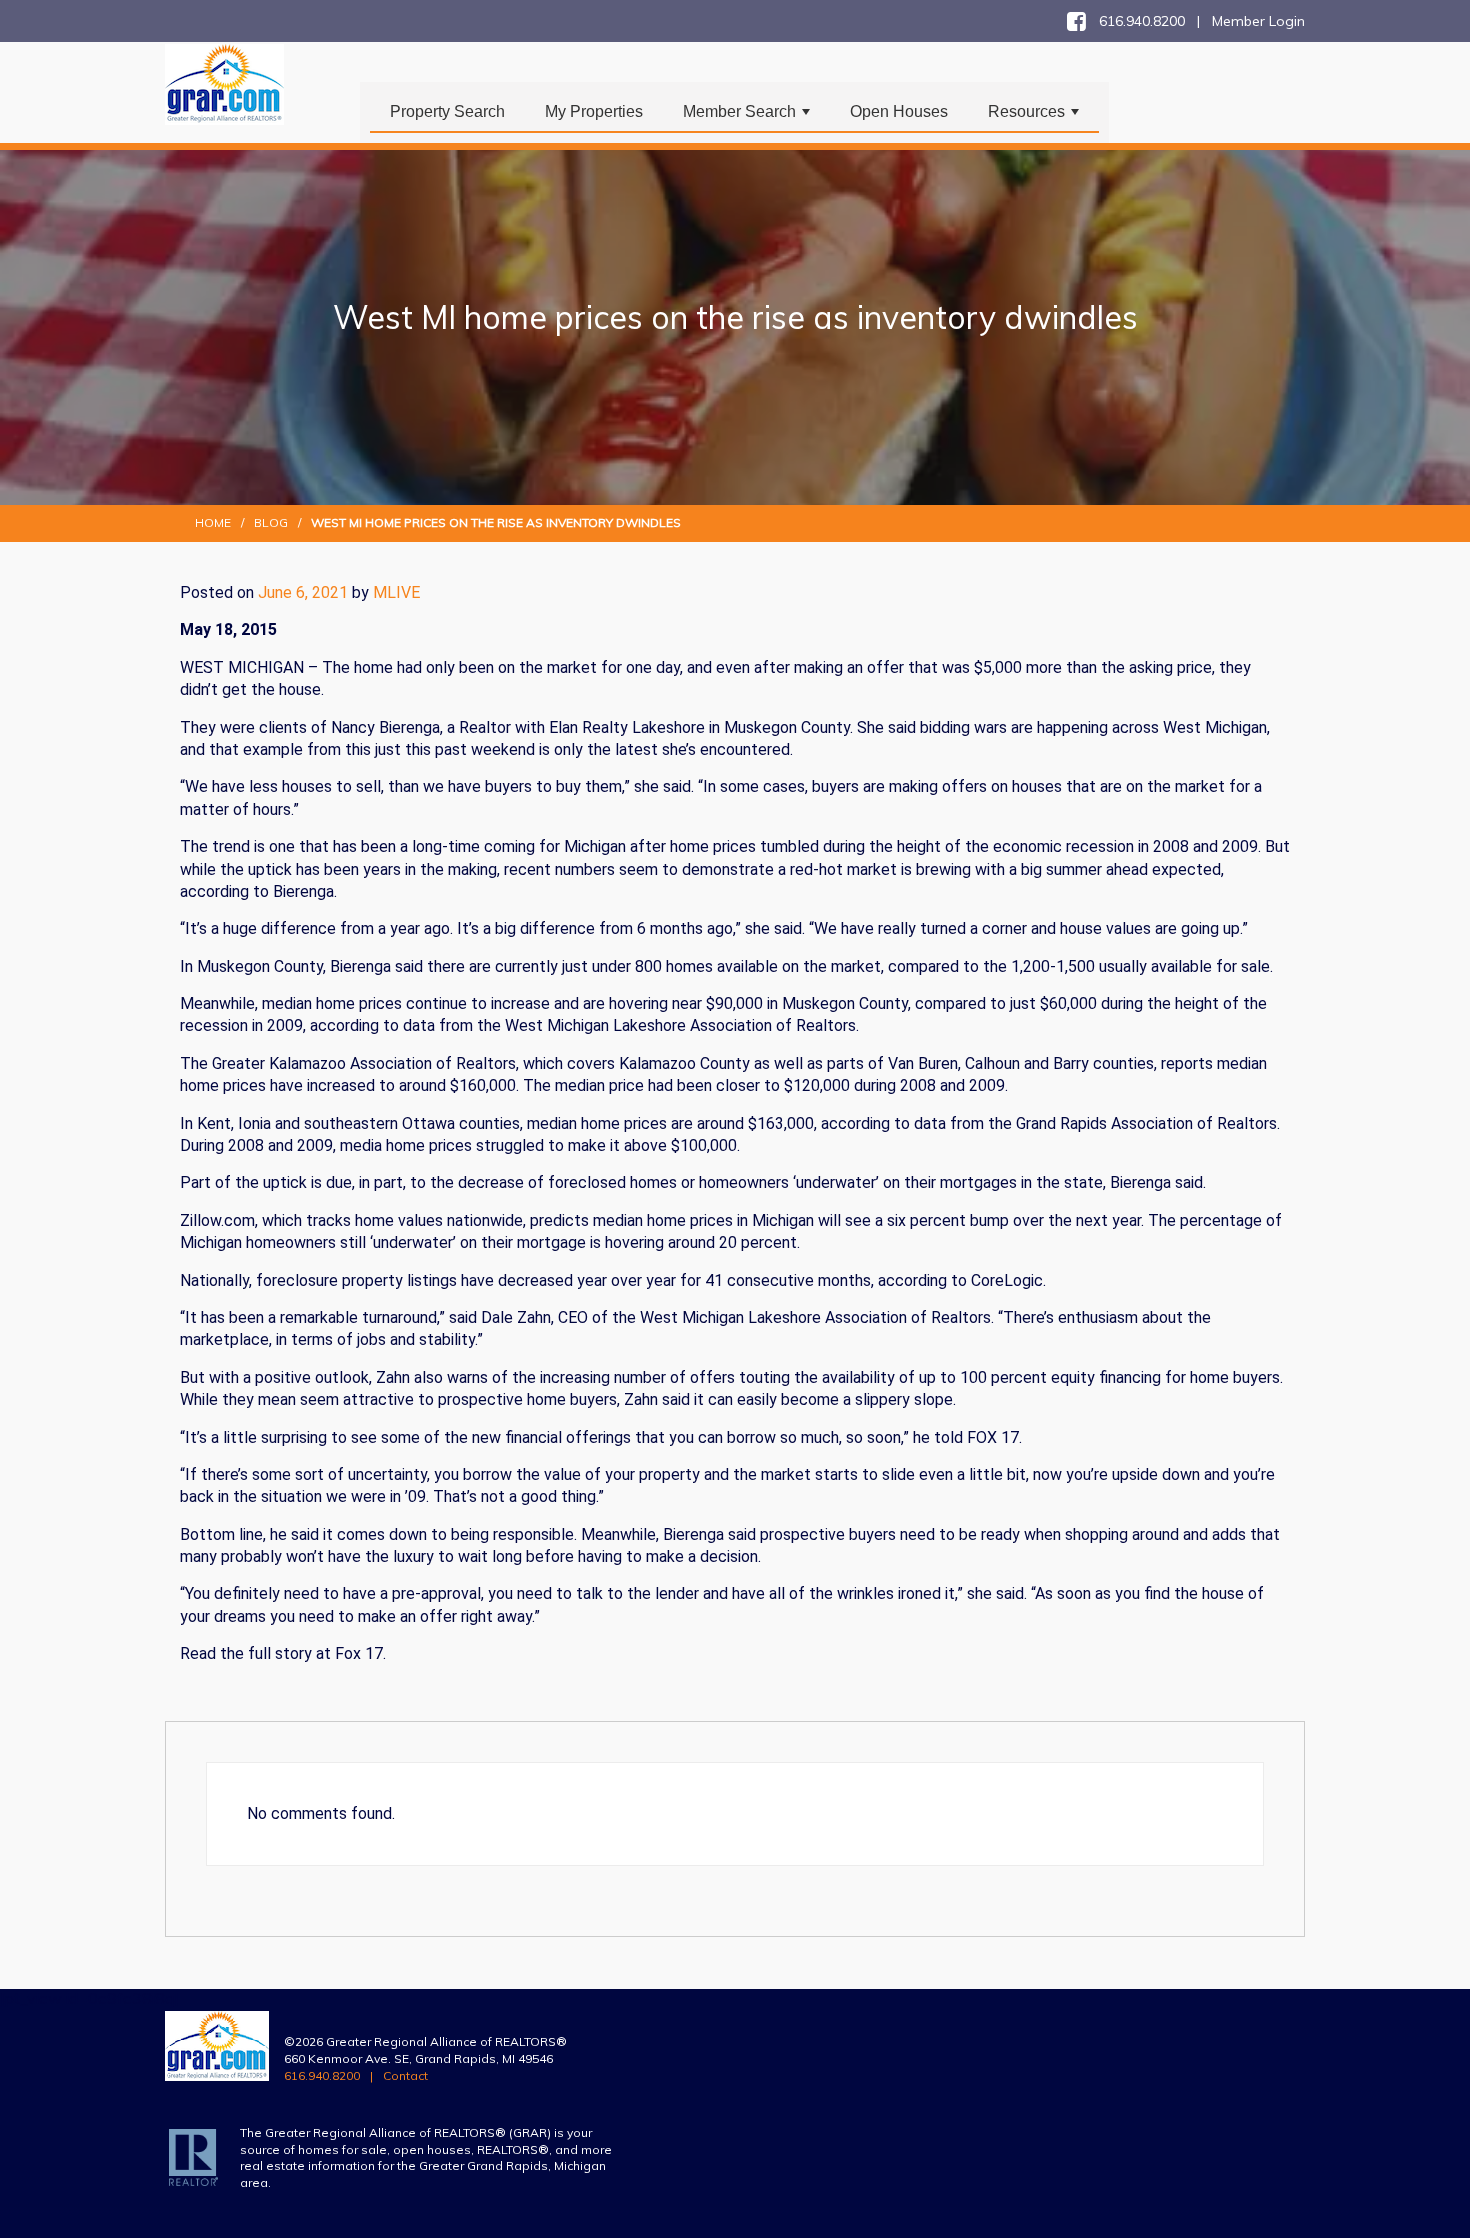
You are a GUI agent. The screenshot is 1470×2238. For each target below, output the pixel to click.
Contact (405, 2075)
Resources (1035, 117)
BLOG (271, 522)
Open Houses (899, 111)
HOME (213, 522)
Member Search (748, 117)
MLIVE (396, 592)
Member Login (1258, 21)
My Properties (594, 111)
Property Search (447, 111)
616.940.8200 (322, 2075)
